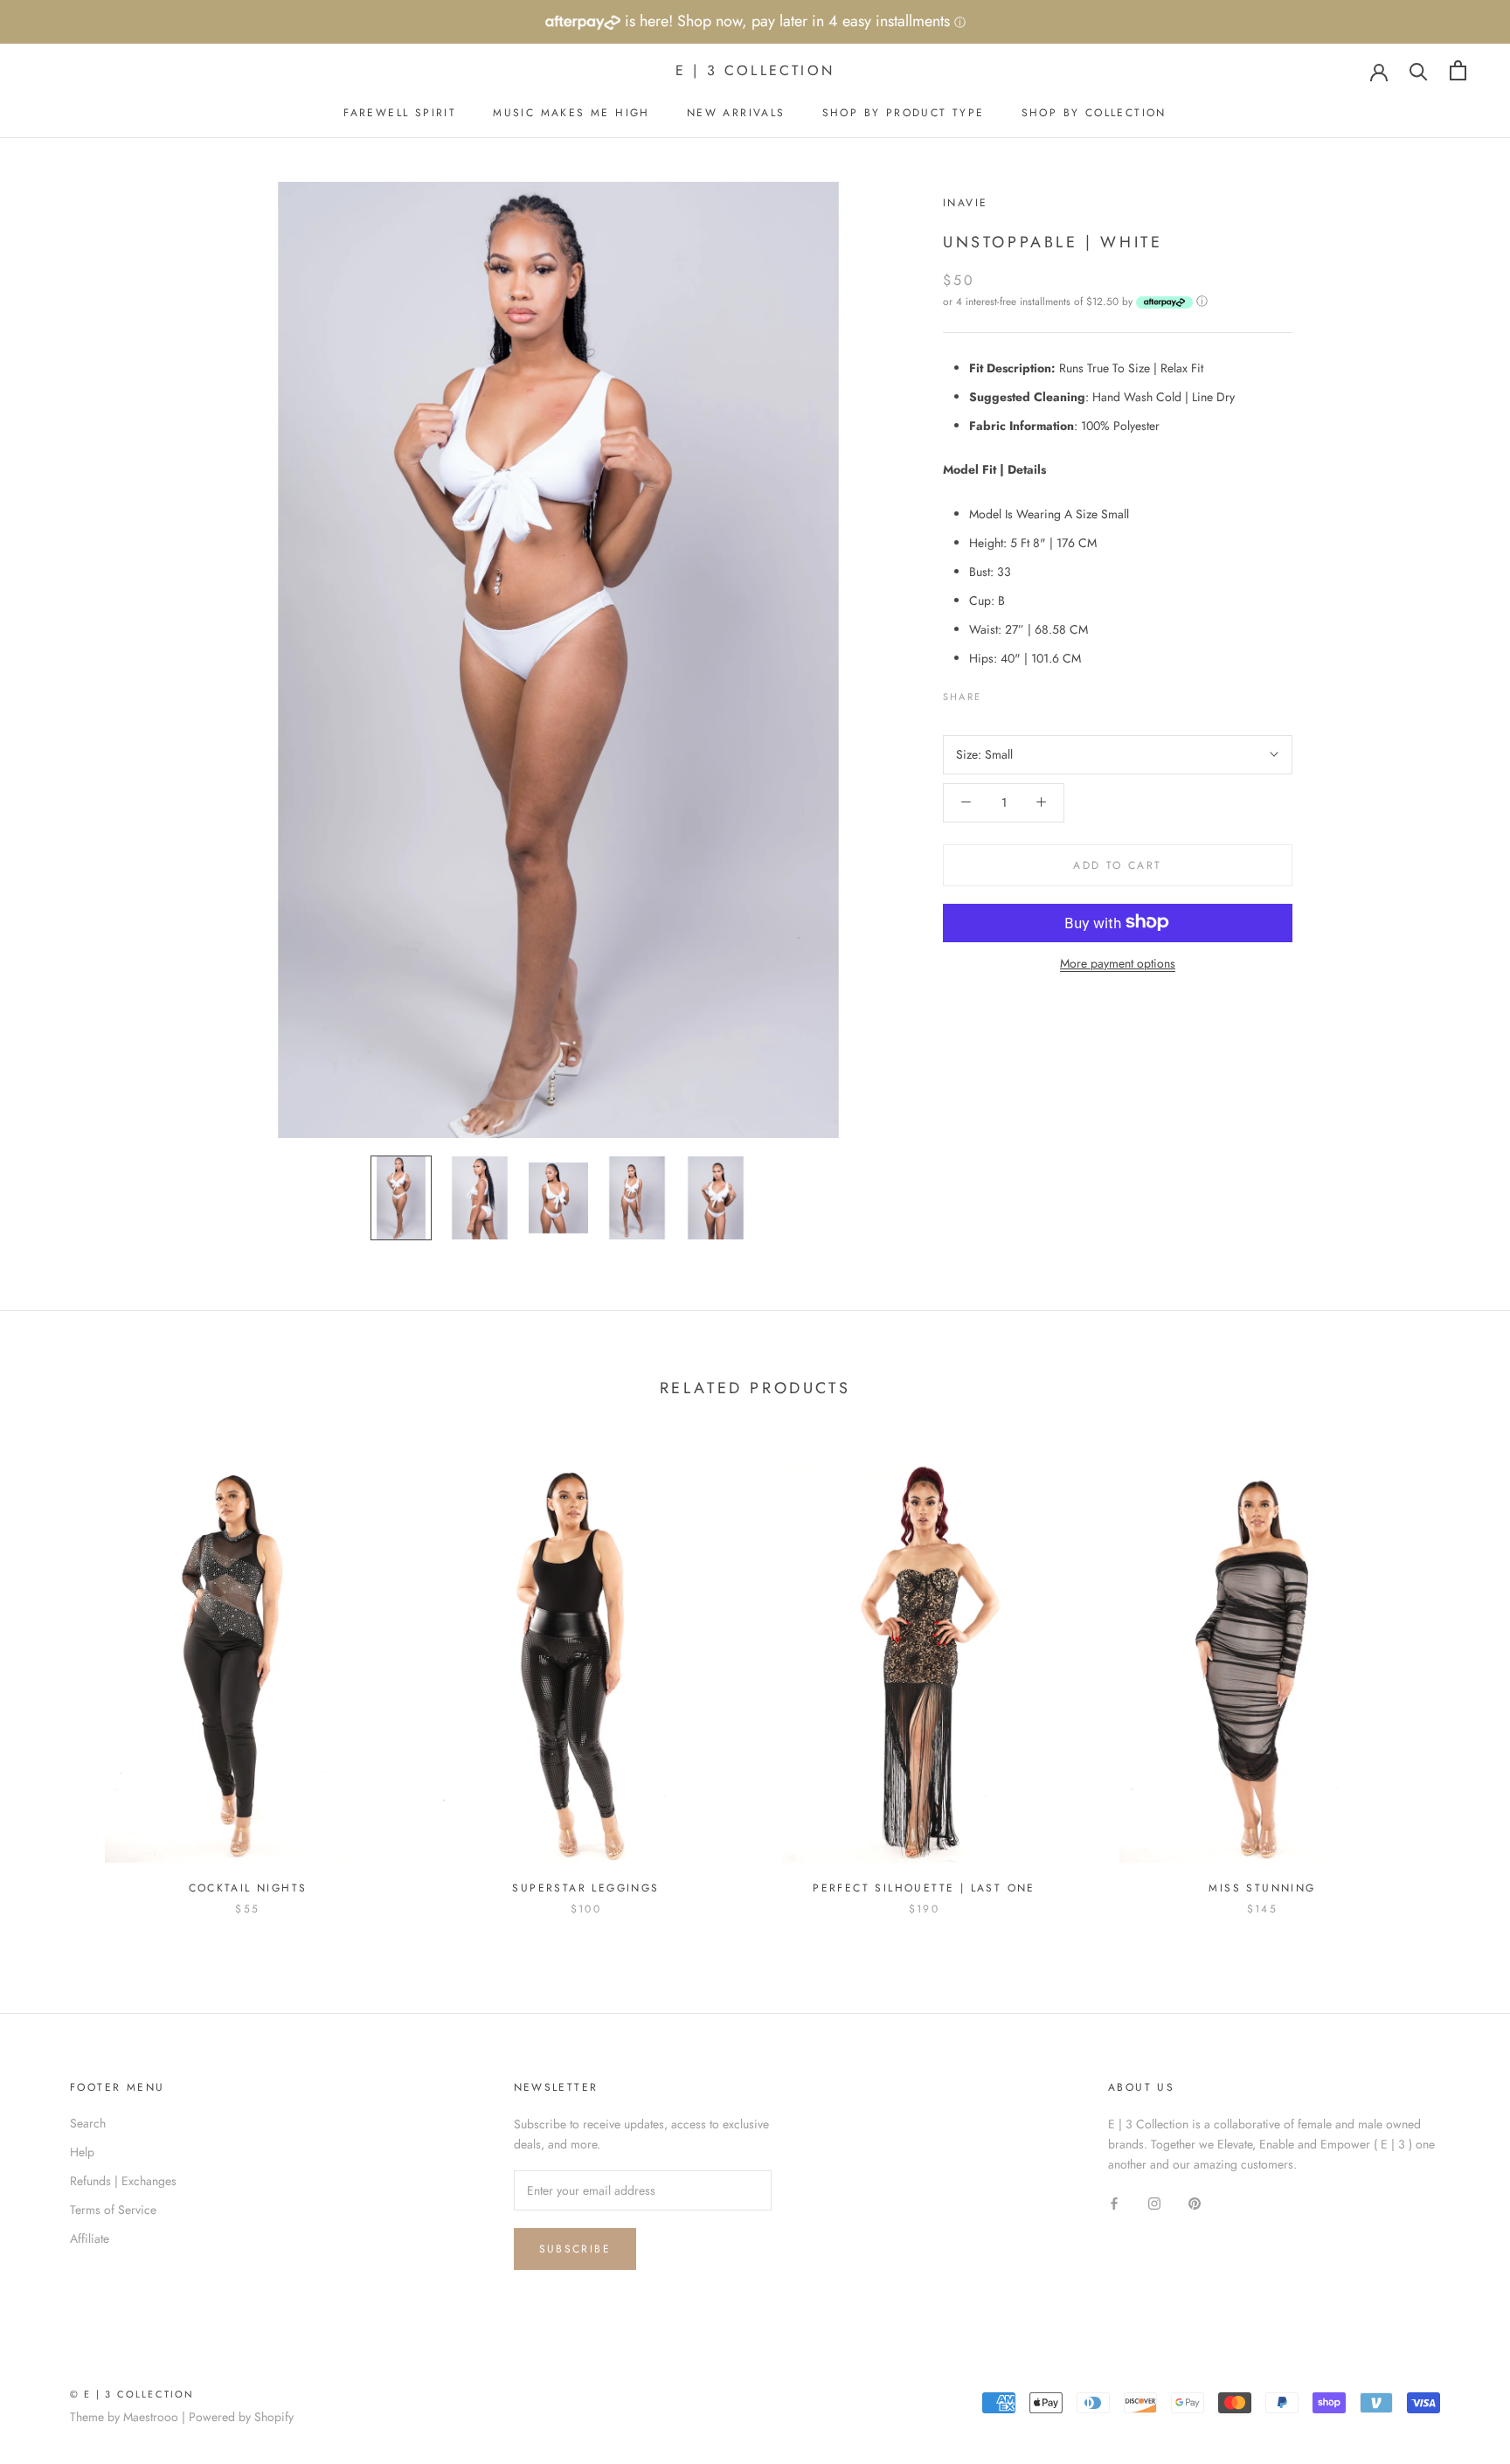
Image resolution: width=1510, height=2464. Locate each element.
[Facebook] (998, 692)
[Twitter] (1021, 692)
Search (88, 2123)
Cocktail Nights (248, 1888)
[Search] (1419, 70)
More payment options (1118, 962)
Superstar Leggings (585, 1888)
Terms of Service (113, 2210)
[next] (1455, 1671)
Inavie (965, 203)
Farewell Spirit (400, 113)
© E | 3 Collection (132, 2394)
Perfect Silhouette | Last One (924, 1888)
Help (82, 2152)
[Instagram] (1154, 2202)
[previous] (55, 1671)
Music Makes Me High (571, 113)
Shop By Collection (1094, 113)
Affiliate (90, 2238)
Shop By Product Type (904, 113)
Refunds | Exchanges (123, 2181)
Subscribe (575, 2249)
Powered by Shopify (241, 2417)
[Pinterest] (1043, 692)
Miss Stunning (1262, 1888)
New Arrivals (736, 113)
